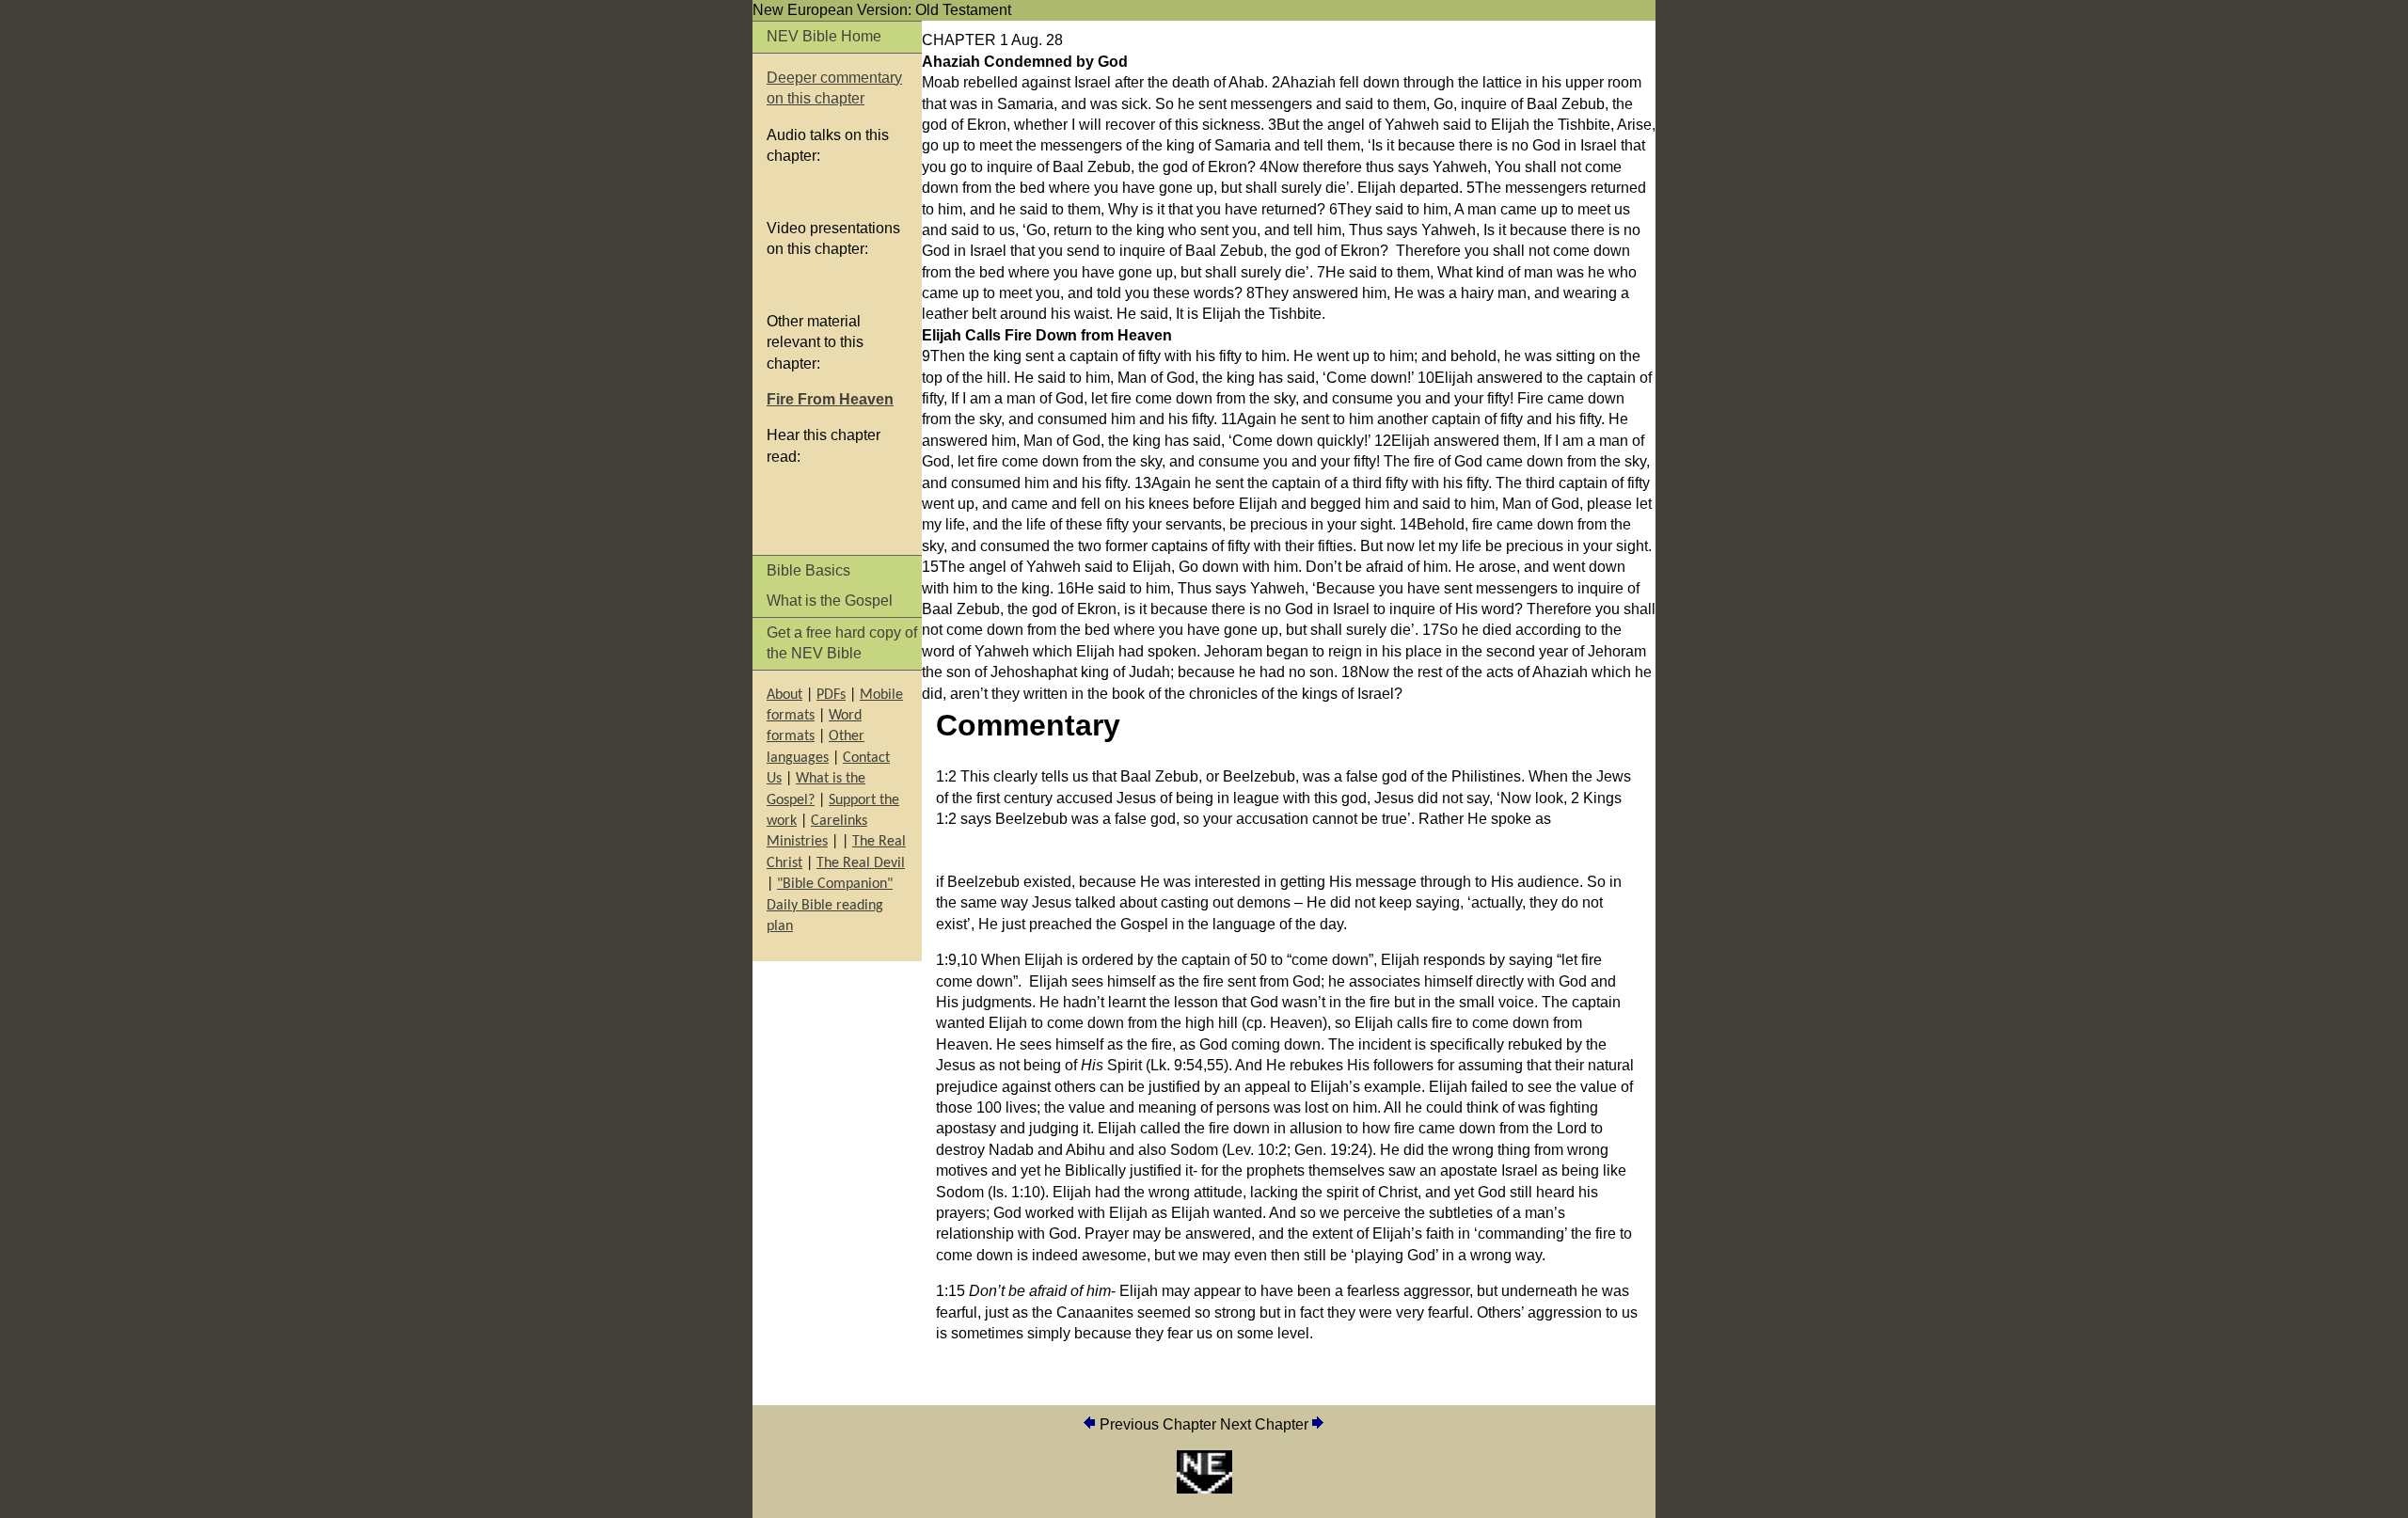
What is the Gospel (830, 601)
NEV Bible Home (824, 36)
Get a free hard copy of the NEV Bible (842, 643)
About (784, 695)
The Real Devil (861, 863)
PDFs (831, 695)
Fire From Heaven (830, 399)
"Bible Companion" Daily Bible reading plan (830, 905)
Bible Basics (808, 570)
